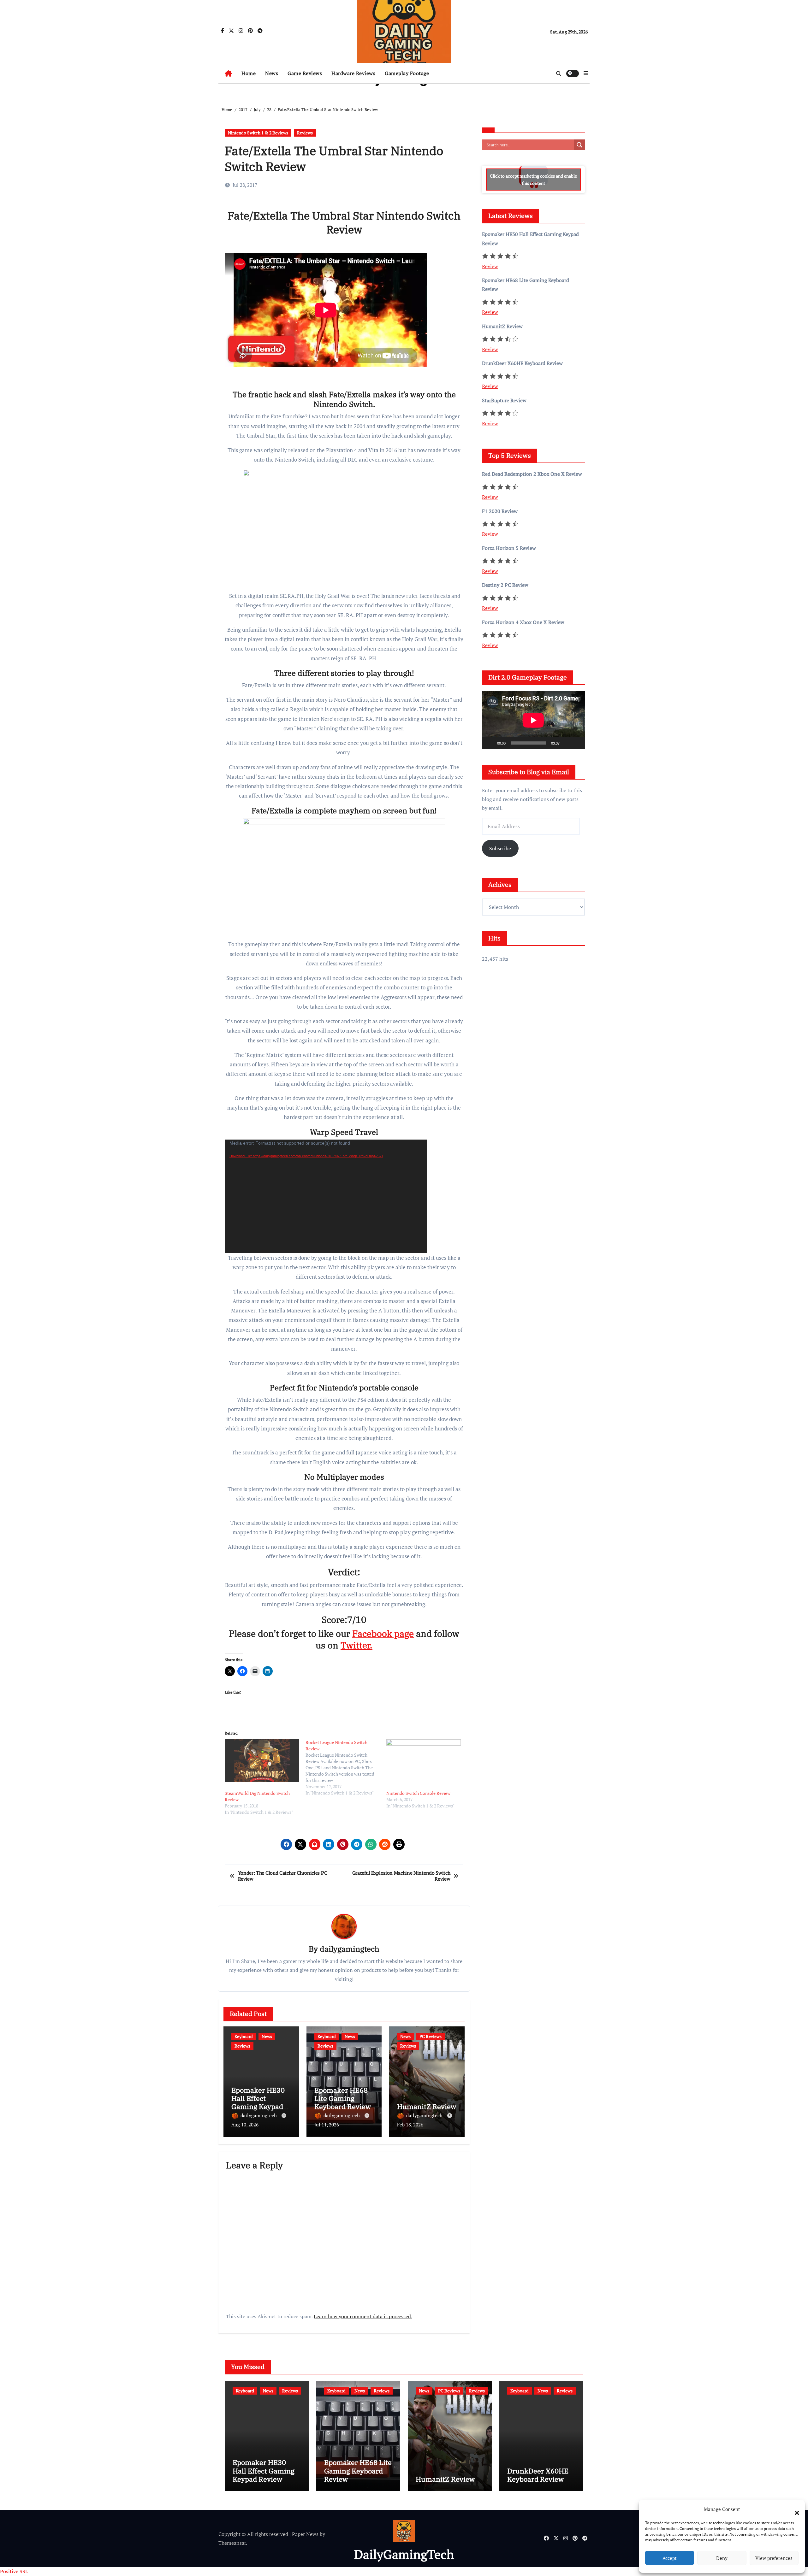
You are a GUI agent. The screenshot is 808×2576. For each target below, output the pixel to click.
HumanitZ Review (427, 2106)
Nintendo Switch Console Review (418, 1793)
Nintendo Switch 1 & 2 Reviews (258, 133)
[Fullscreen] (577, 743)
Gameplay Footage (407, 73)
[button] (794, 2509)
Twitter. (356, 1645)
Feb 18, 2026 (410, 2125)
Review (490, 266)
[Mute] (567, 743)
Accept (670, 2558)
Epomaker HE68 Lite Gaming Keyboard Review (343, 2098)
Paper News (305, 2534)
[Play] (490, 743)
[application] (326, 1196)
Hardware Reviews (353, 73)
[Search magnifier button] (579, 145)
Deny (722, 2558)
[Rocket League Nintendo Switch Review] (346, 1768)
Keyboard (244, 2036)
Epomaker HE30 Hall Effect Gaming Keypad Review (258, 2102)
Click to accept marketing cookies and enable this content (533, 180)
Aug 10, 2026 (245, 2125)
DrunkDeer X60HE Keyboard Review (538, 2475)
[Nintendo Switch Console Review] (424, 1761)
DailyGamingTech (404, 2554)
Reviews (305, 133)
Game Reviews (305, 73)
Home (249, 73)
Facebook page (383, 1633)
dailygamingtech (350, 1949)
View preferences (774, 2558)
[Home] (228, 74)
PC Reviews (431, 2036)
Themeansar (232, 2543)
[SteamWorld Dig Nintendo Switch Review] (262, 1761)
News (272, 73)
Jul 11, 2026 (327, 2125)
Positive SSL (14, 2571)
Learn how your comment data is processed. (363, 2316)
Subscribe (500, 848)
